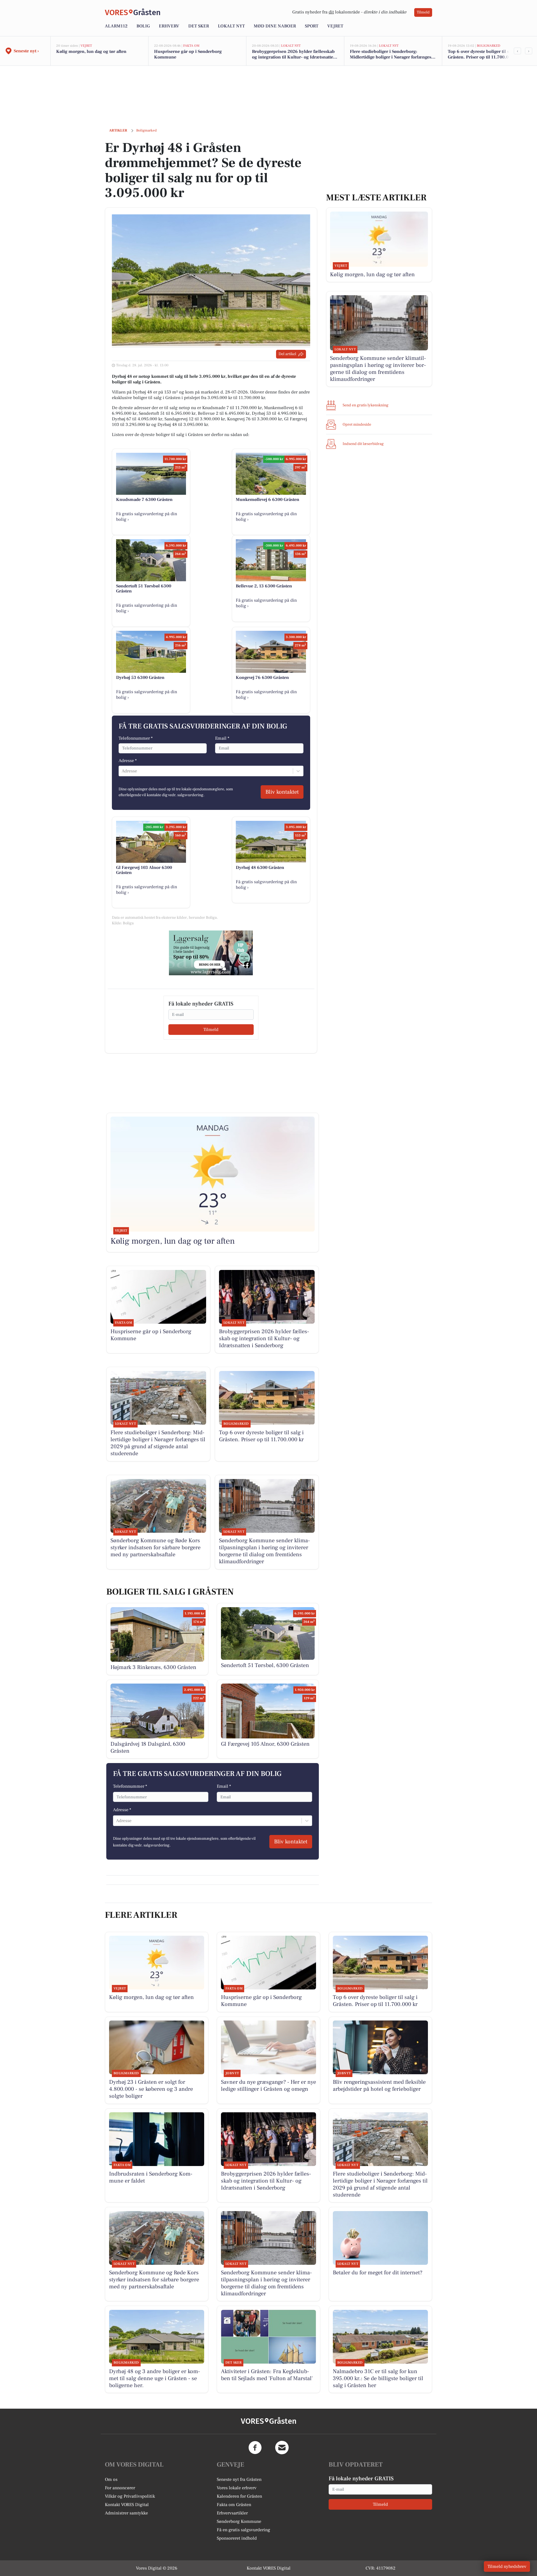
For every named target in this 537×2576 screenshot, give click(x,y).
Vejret (335, 26)
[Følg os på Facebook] (255, 2448)
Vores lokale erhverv (237, 2488)
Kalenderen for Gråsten (239, 2496)
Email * (222, 738)
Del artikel (287, 354)
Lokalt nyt (231, 26)
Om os (111, 2479)
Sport (312, 26)
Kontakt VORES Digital (127, 2505)
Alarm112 (116, 26)
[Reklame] (211, 953)
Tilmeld (423, 12)
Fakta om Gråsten (234, 2505)
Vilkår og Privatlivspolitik (130, 2496)
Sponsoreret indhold (237, 2538)
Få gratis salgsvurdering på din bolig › (147, 517)
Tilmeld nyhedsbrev (507, 2566)
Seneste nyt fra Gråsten (239, 2479)
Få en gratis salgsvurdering (243, 2530)
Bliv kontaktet (282, 792)
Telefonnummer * (136, 738)
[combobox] (122, 771)
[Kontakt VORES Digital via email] (282, 2448)
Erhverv (169, 26)
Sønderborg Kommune (239, 2521)
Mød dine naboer (275, 26)
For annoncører (120, 2488)
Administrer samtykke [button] (126, 2513)
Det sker (199, 26)
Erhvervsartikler (232, 2513)
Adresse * (128, 761)
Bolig (143, 26)
